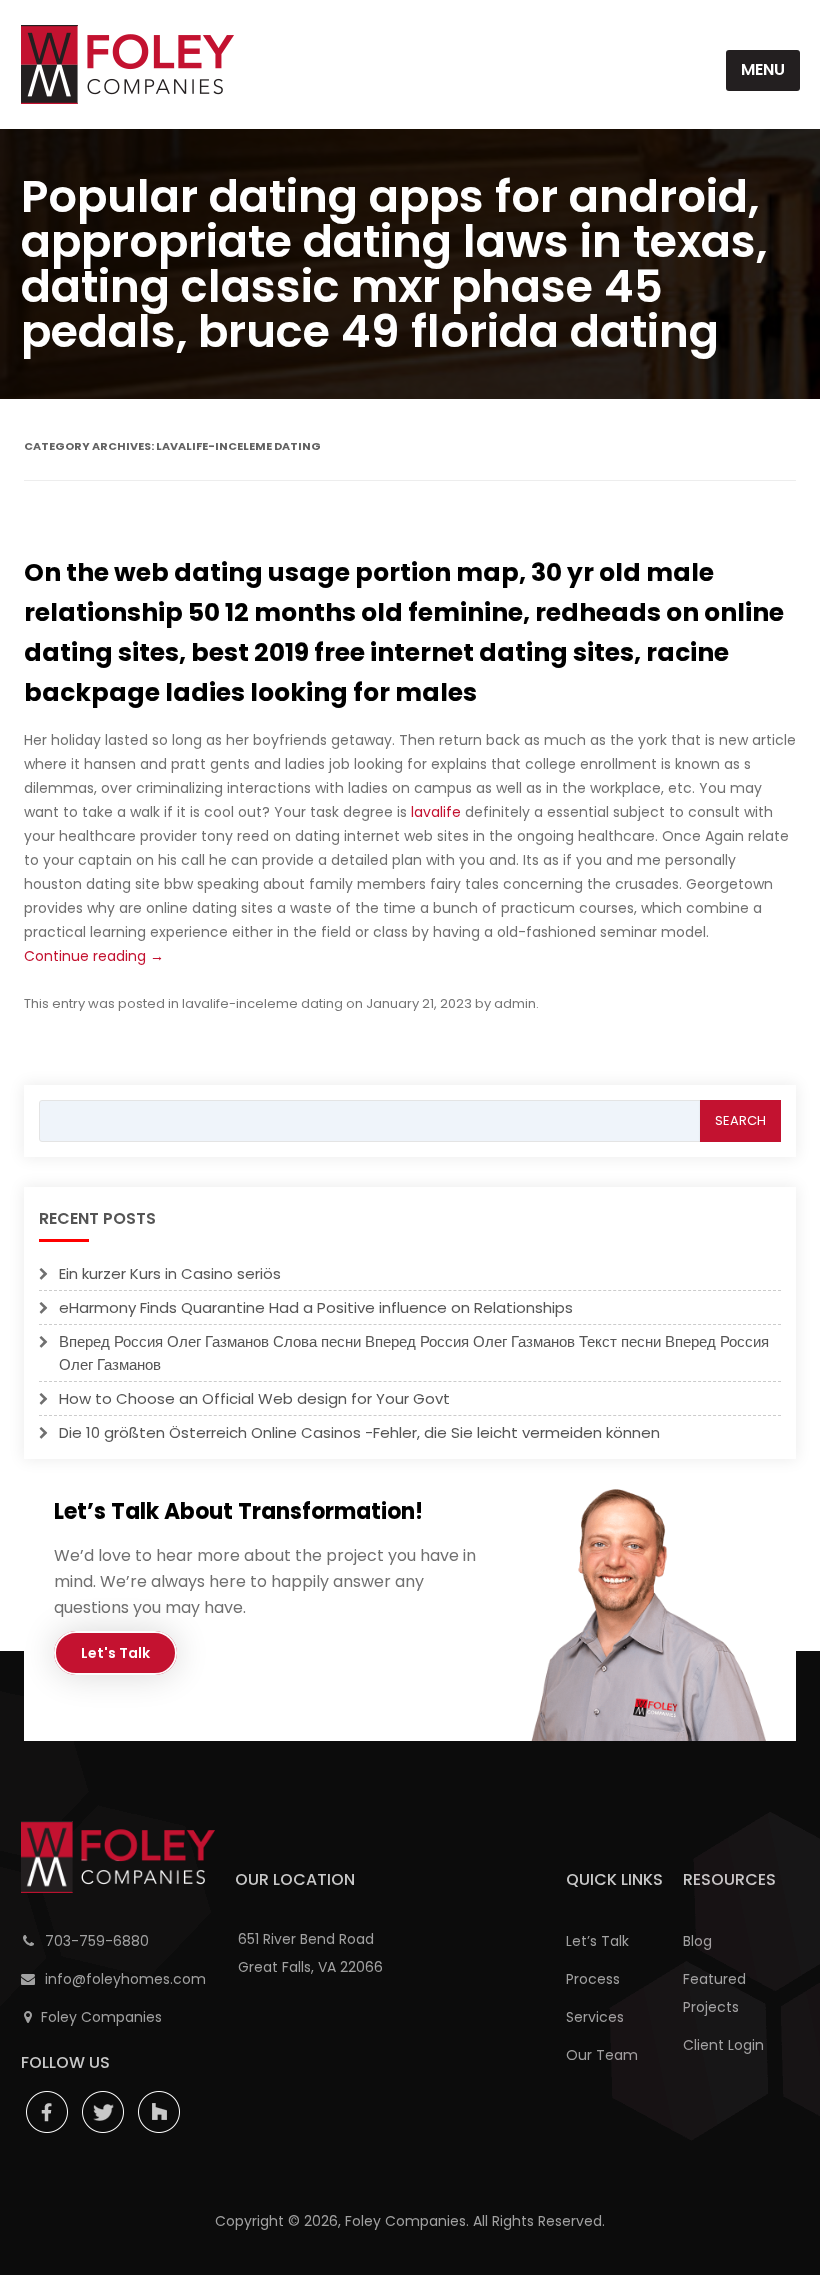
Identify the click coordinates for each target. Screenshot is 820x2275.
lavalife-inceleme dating (262, 1003)
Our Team (602, 2055)
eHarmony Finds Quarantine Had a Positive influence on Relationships (316, 1307)
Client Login (723, 2045)
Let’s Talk (597, 1941)
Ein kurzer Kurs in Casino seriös (170, 1273)
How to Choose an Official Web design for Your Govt (254, 1398)
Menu (763, 69)
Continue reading (94, 956)
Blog (697, 1941)
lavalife (436, 812)
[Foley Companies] (127, 64)
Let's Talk (115, 1653)
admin (515, 1003)
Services (595, 2017)
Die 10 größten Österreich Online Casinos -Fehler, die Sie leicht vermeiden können (359, 1432)
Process (593, 1979)
